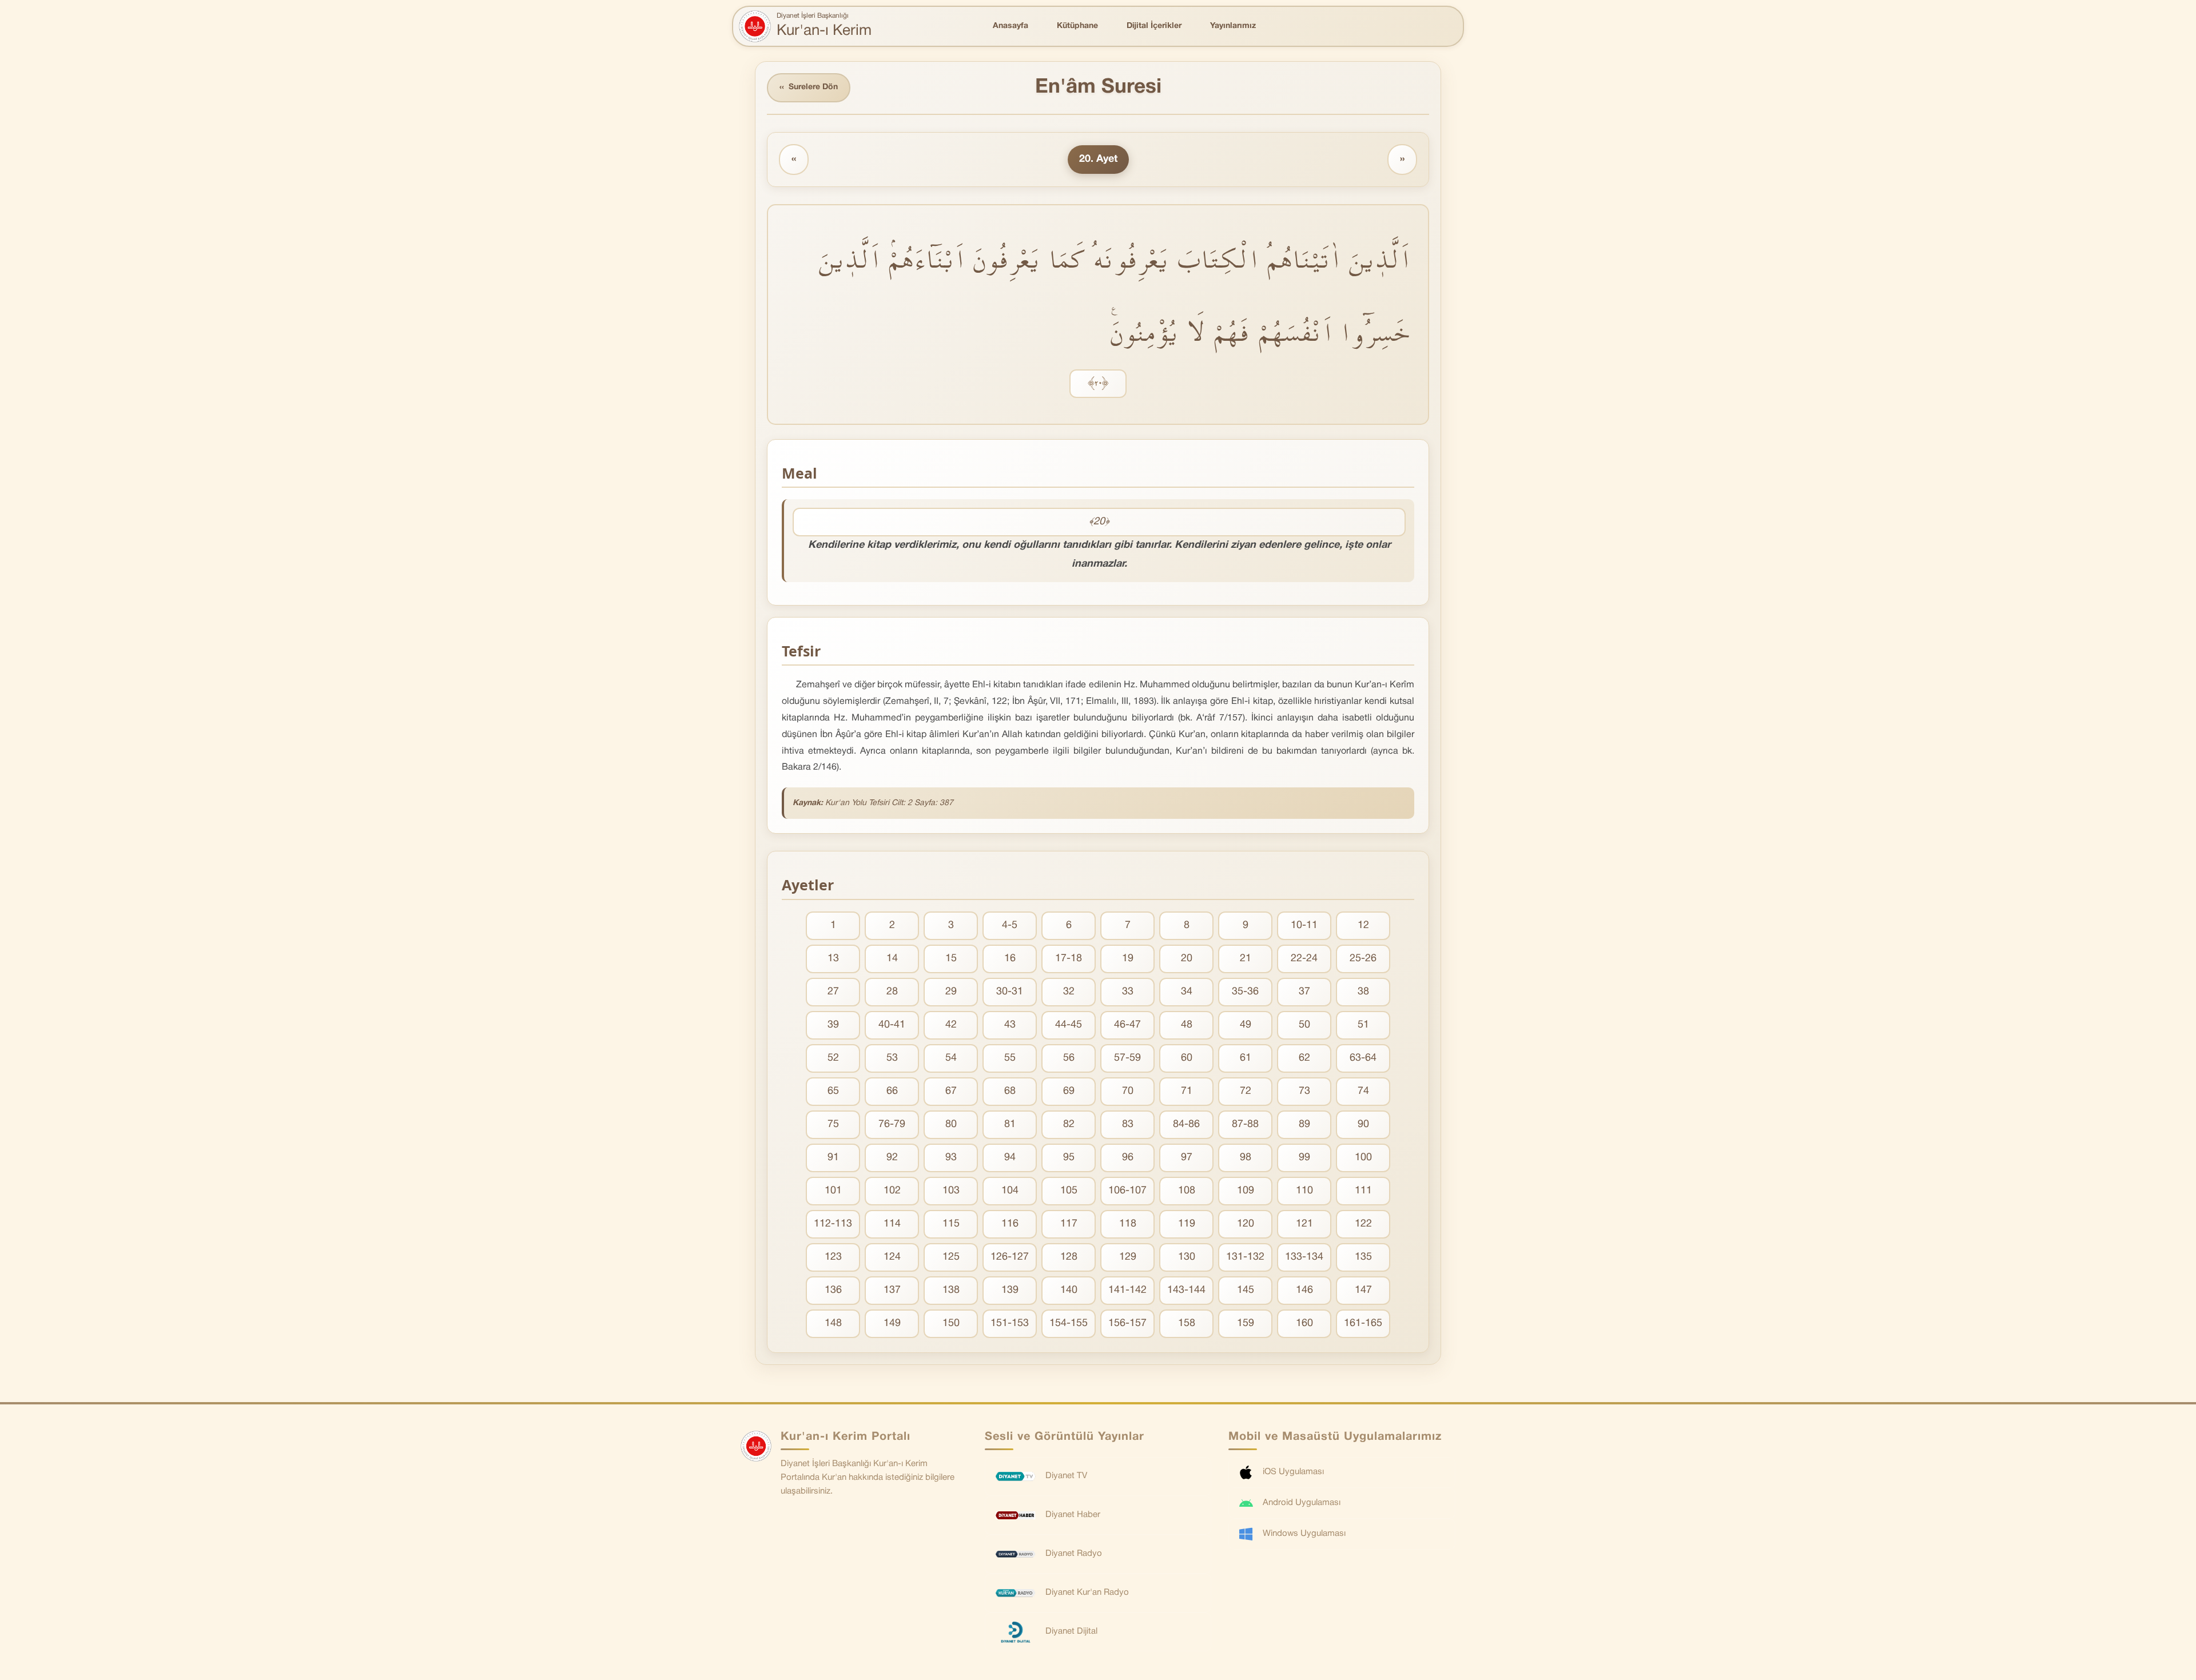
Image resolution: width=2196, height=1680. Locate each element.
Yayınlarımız (1233, 26)
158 (1187, 1323)
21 (1246, 959)
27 (833, 992)
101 (833, 1191)
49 (1246, 1025)
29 (951, 992)
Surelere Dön (809, 87)
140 (1069, 1290)
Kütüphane (1077, 26)
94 (1010, 1158)
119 (1187, 1224)
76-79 (892, 1124)
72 (1246, 1091)
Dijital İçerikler (1154, 26)
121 (1304, 1224)
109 (1246, 1191)
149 (892, 1323)
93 (951, 1158)
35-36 (1245, 992)
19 (1128, 959)
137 (892, 1290)
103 (951, 1191)
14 (892, 959)
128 (1069, 1257)
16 (1010, 959)
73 (1304, 1091)
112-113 (833, 1224)
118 (1128, 1224)
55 (1010, 1058)
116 (1010, 1224)
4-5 (1010, 925)
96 (1128, 1158)
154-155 (1069, 1323)
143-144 (1186, 1290)
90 (1363, 1124)
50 (1304, 1025)
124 (892, 1257)
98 (1246, 1158)
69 (1069, 1091)
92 (892, 1158)
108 (1187, 1191)
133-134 (1304, 1257)
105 (1069, 1191)
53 (892, 1058)
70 (1128, 1091)
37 (1304, 992)
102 (892, 1191)
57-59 (1127, 1058)
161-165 (1363, 1323)
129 (1128, 1257)
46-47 (1127, 1025)
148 (833, 1323)
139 (1010, 1290)
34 (1187, 992)
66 (892, 1091)
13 (833, 959)
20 (1187, 959)
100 (1363, 1158)
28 (892, 992)
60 (1187, 1058)
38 (1363, 992)
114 (892, 1224)
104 (1010, 1191)
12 (1363, 925)
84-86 (1186, 1124)
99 (1304, 1158)
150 (951, 1323)
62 (1304, 1058)
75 (833, 1124)
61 (1246, 1058)
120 (1246, 1224)
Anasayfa (1011, 26)
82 (1069, 1124)
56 (1069, 1058)
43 (1010, 1025)
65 (833, 1091)
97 (1187, 1158)
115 (951, 1224)
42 (951, 1025)
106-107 (1127, 1191)
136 (833, 1290)
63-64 (1363, 1058)
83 (1128, 1124)
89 (1304, 1124)
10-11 (1304, 925)
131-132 (1245, 1257)
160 (1304, 1323)
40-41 (892, 1025)
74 (1363, 1091)
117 (1069, 1224)
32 (1069, 992)
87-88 (1245, 1124)
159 (1246, 1323)
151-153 (1010, 1323)
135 (1363, 1257)
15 (951, 959)
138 (951, 1290)
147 (1363, 1290)
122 (1363, 1224)
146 (1304, 1290)
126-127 (1010, 1257)
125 (951, 1257)
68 (1010, 1091)
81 (1010, 1124)
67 (951, 1091)
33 (1128, 992)
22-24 (1304, 959)
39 (833, 1025)
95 (1069, 1158)
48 (1187, 1025)
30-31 (1010, 992)
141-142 (1127, 1290)
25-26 (1363, 959)
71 (1187, 1091)
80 (951, 1124)
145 (1246, 1290)
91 (833, 1158)
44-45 (1069, 1025)
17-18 (1069, 959)
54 (951, 1058)
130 (1187, 1257)
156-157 (1127, 1323)
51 (1363, 1025)
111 (1363, 1191)
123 (833, 1257)
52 (833, 1058)
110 (1304, 1191)
